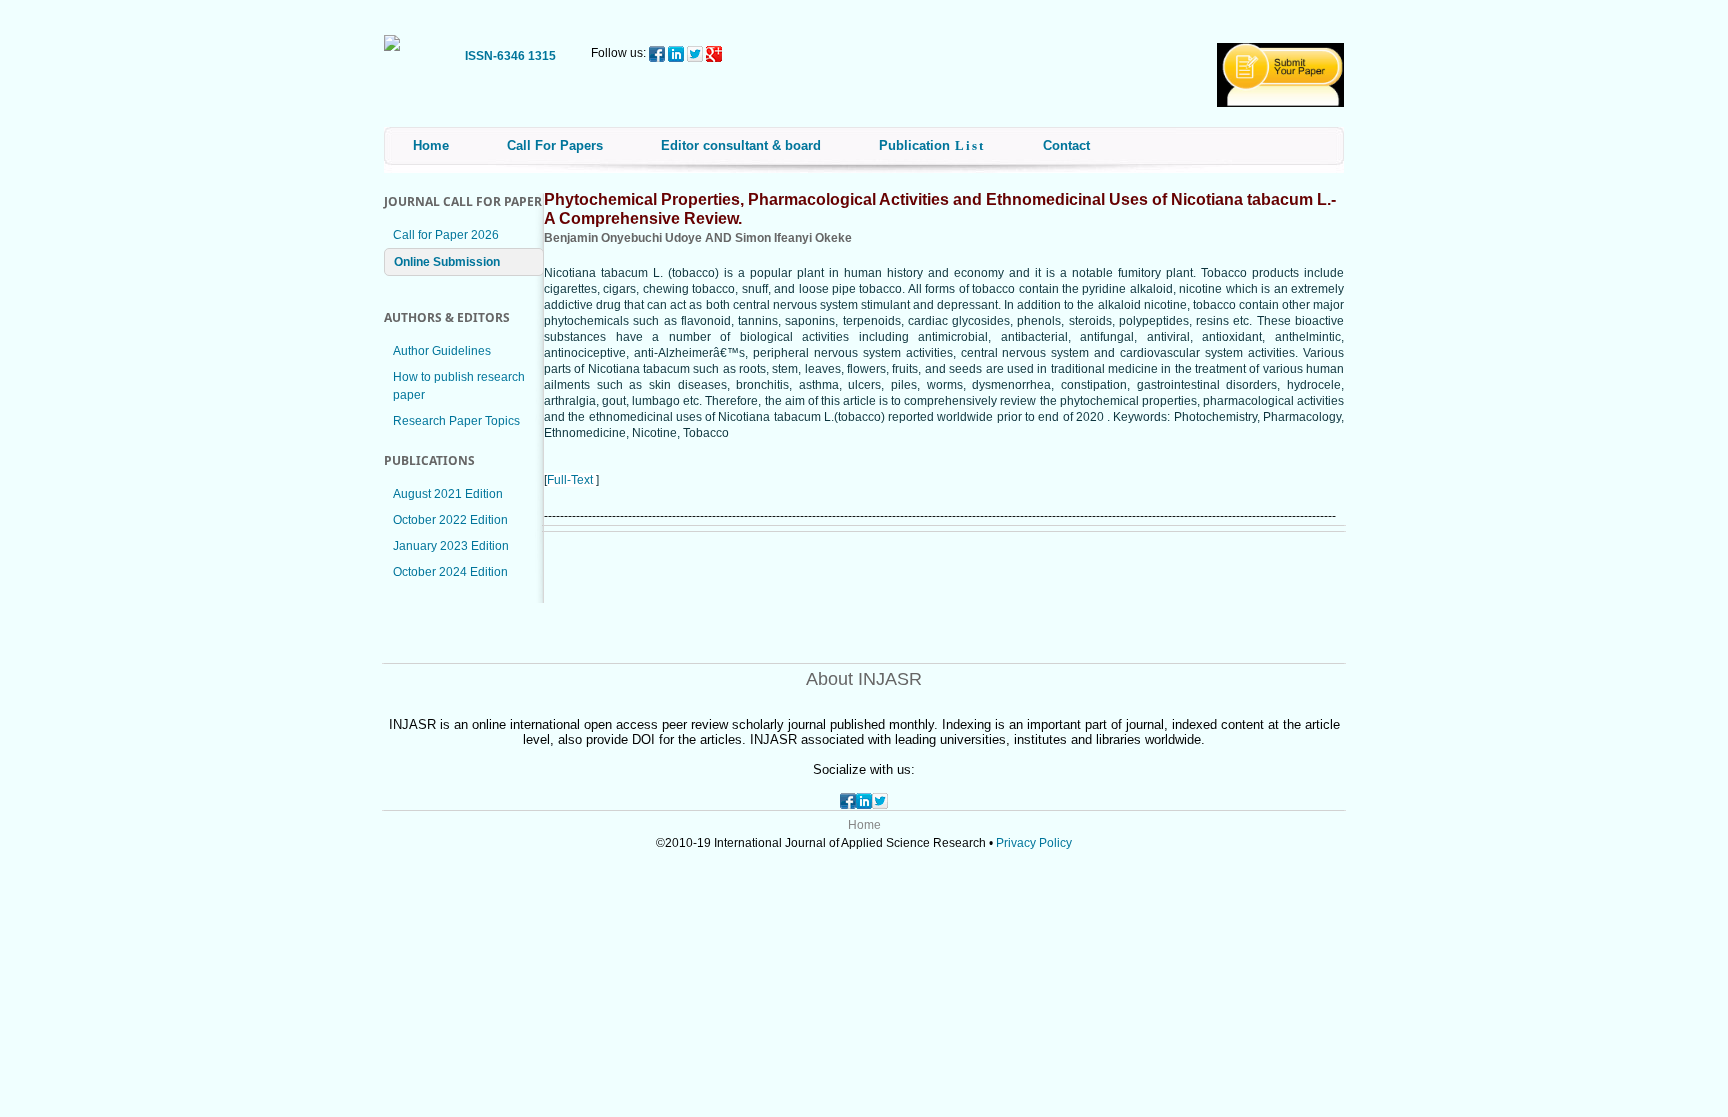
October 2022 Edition (450, 520)
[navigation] (392, 38)
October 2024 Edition (450, 572)
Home (431, 145)
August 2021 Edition (448, 494)
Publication (932, 145)
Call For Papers (555, 145)
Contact (1066, 145)
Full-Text (570, 480)
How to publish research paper (459, 386)
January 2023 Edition (451, 546)
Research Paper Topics (456, 421)
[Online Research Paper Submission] (1280, 103)
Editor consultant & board (741, 145)
